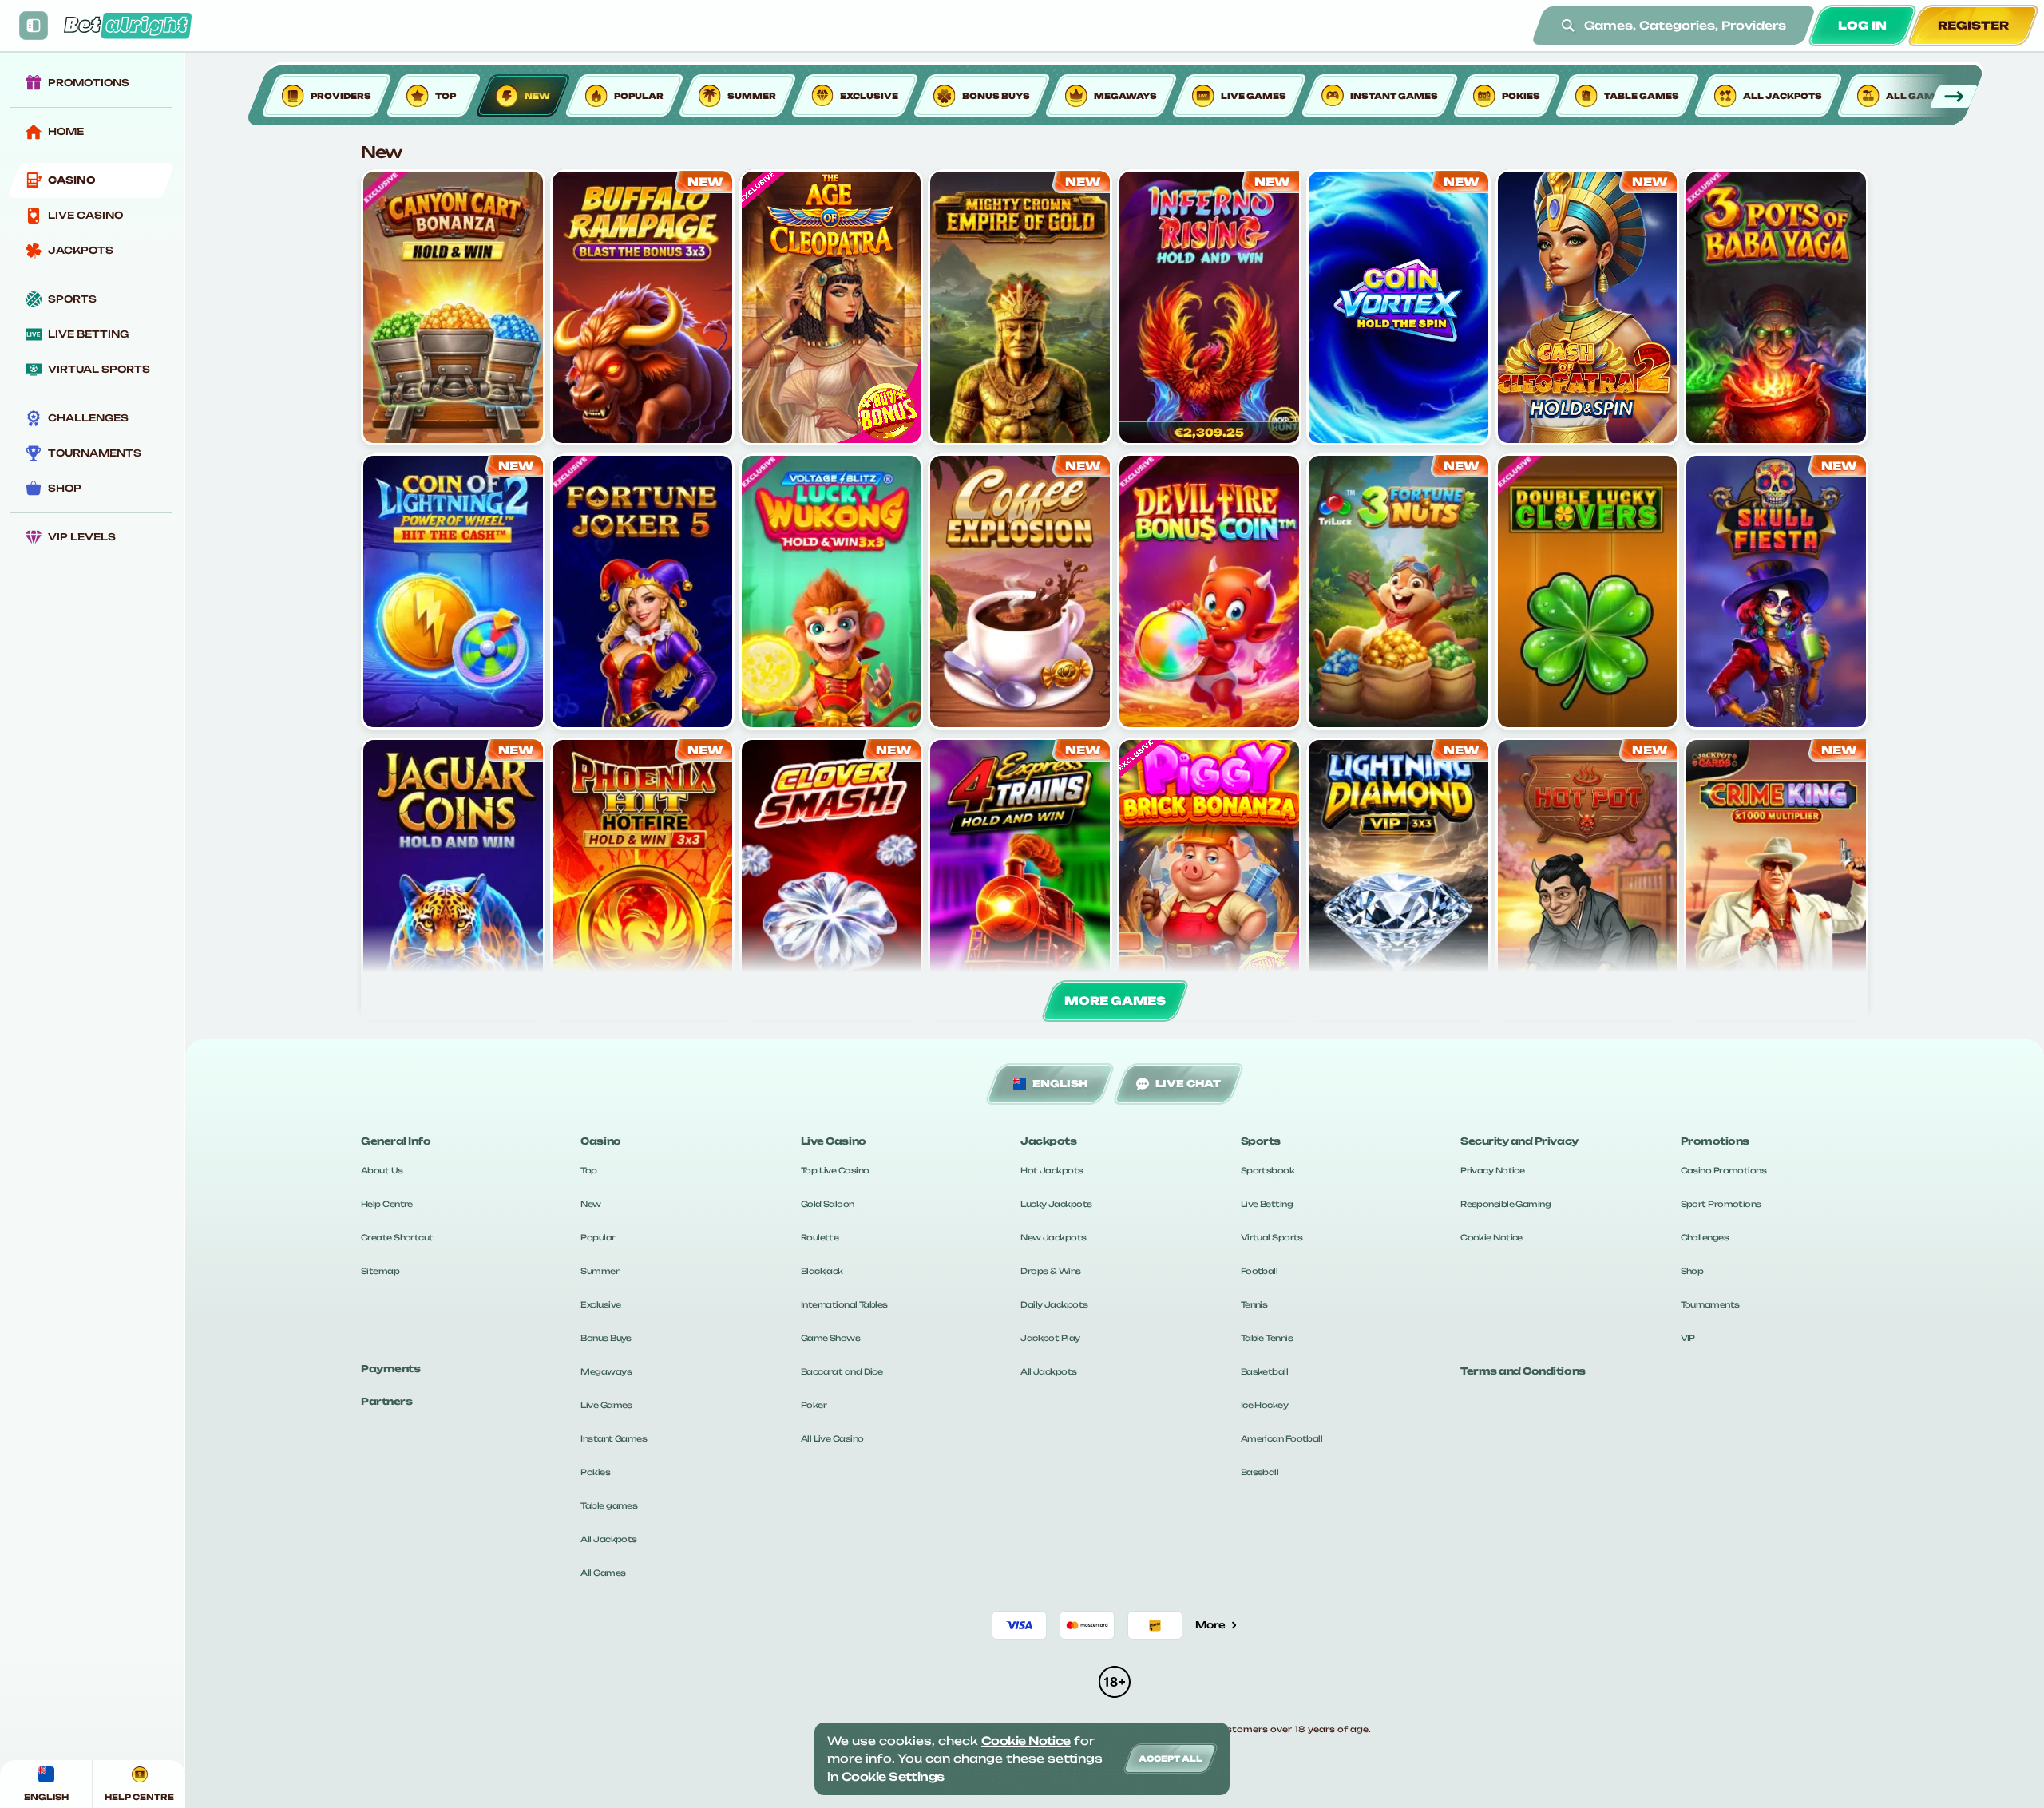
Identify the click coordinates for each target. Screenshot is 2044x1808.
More (1210, 1625)
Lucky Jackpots (1056, 1204)
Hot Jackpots (1052, 1170)
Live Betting (1267, 1204)
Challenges (1705, 1237)
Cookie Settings (893, 1776)
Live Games (606, 1405)
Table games (609, 1505)
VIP (1688, 1338)
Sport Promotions (1721, 1204)
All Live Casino (832, 1438)
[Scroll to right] (1953, 97)
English (1060, 1084)
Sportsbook (1268, 1170)
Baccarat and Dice (842, 1371)
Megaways (606, 1371)
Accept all (1171, 1759)
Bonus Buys (606, 1338)
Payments (390, 1369)
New (590, 1204)
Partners (386, 1401)
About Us (382, 1170)
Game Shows (830, 1338)
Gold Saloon (828, 1204)
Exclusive (600, 1304)
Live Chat (1188, 1084)
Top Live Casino (835, 1170)
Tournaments (1710, 1304)
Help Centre (387, 1204)
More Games (1115, 1001)
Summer (600, 1271)
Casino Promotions (1723, 1170)
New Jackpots (1053, 1237)
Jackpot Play (1050, 1338)
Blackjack (822, 1271)
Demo (453, 339)
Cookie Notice (1491, 1237)
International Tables (844, 1304)
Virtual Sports (1272, 1237)
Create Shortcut (397, 1237)
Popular (598, 1237)
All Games (603, 1573)
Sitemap (380, 1271)
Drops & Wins (1050, 1271)
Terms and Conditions (1523, 1371)
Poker (814, 1405)
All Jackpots (608, 1539)
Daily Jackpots (1054, 1304)
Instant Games (614, 1438)
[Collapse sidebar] (34, 26)
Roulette (820, 1237)
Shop (1692, 1271)
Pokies (595, 1472)
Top (588, 1170)
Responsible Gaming (1505, 1204)
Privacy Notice (1492, 1170)
